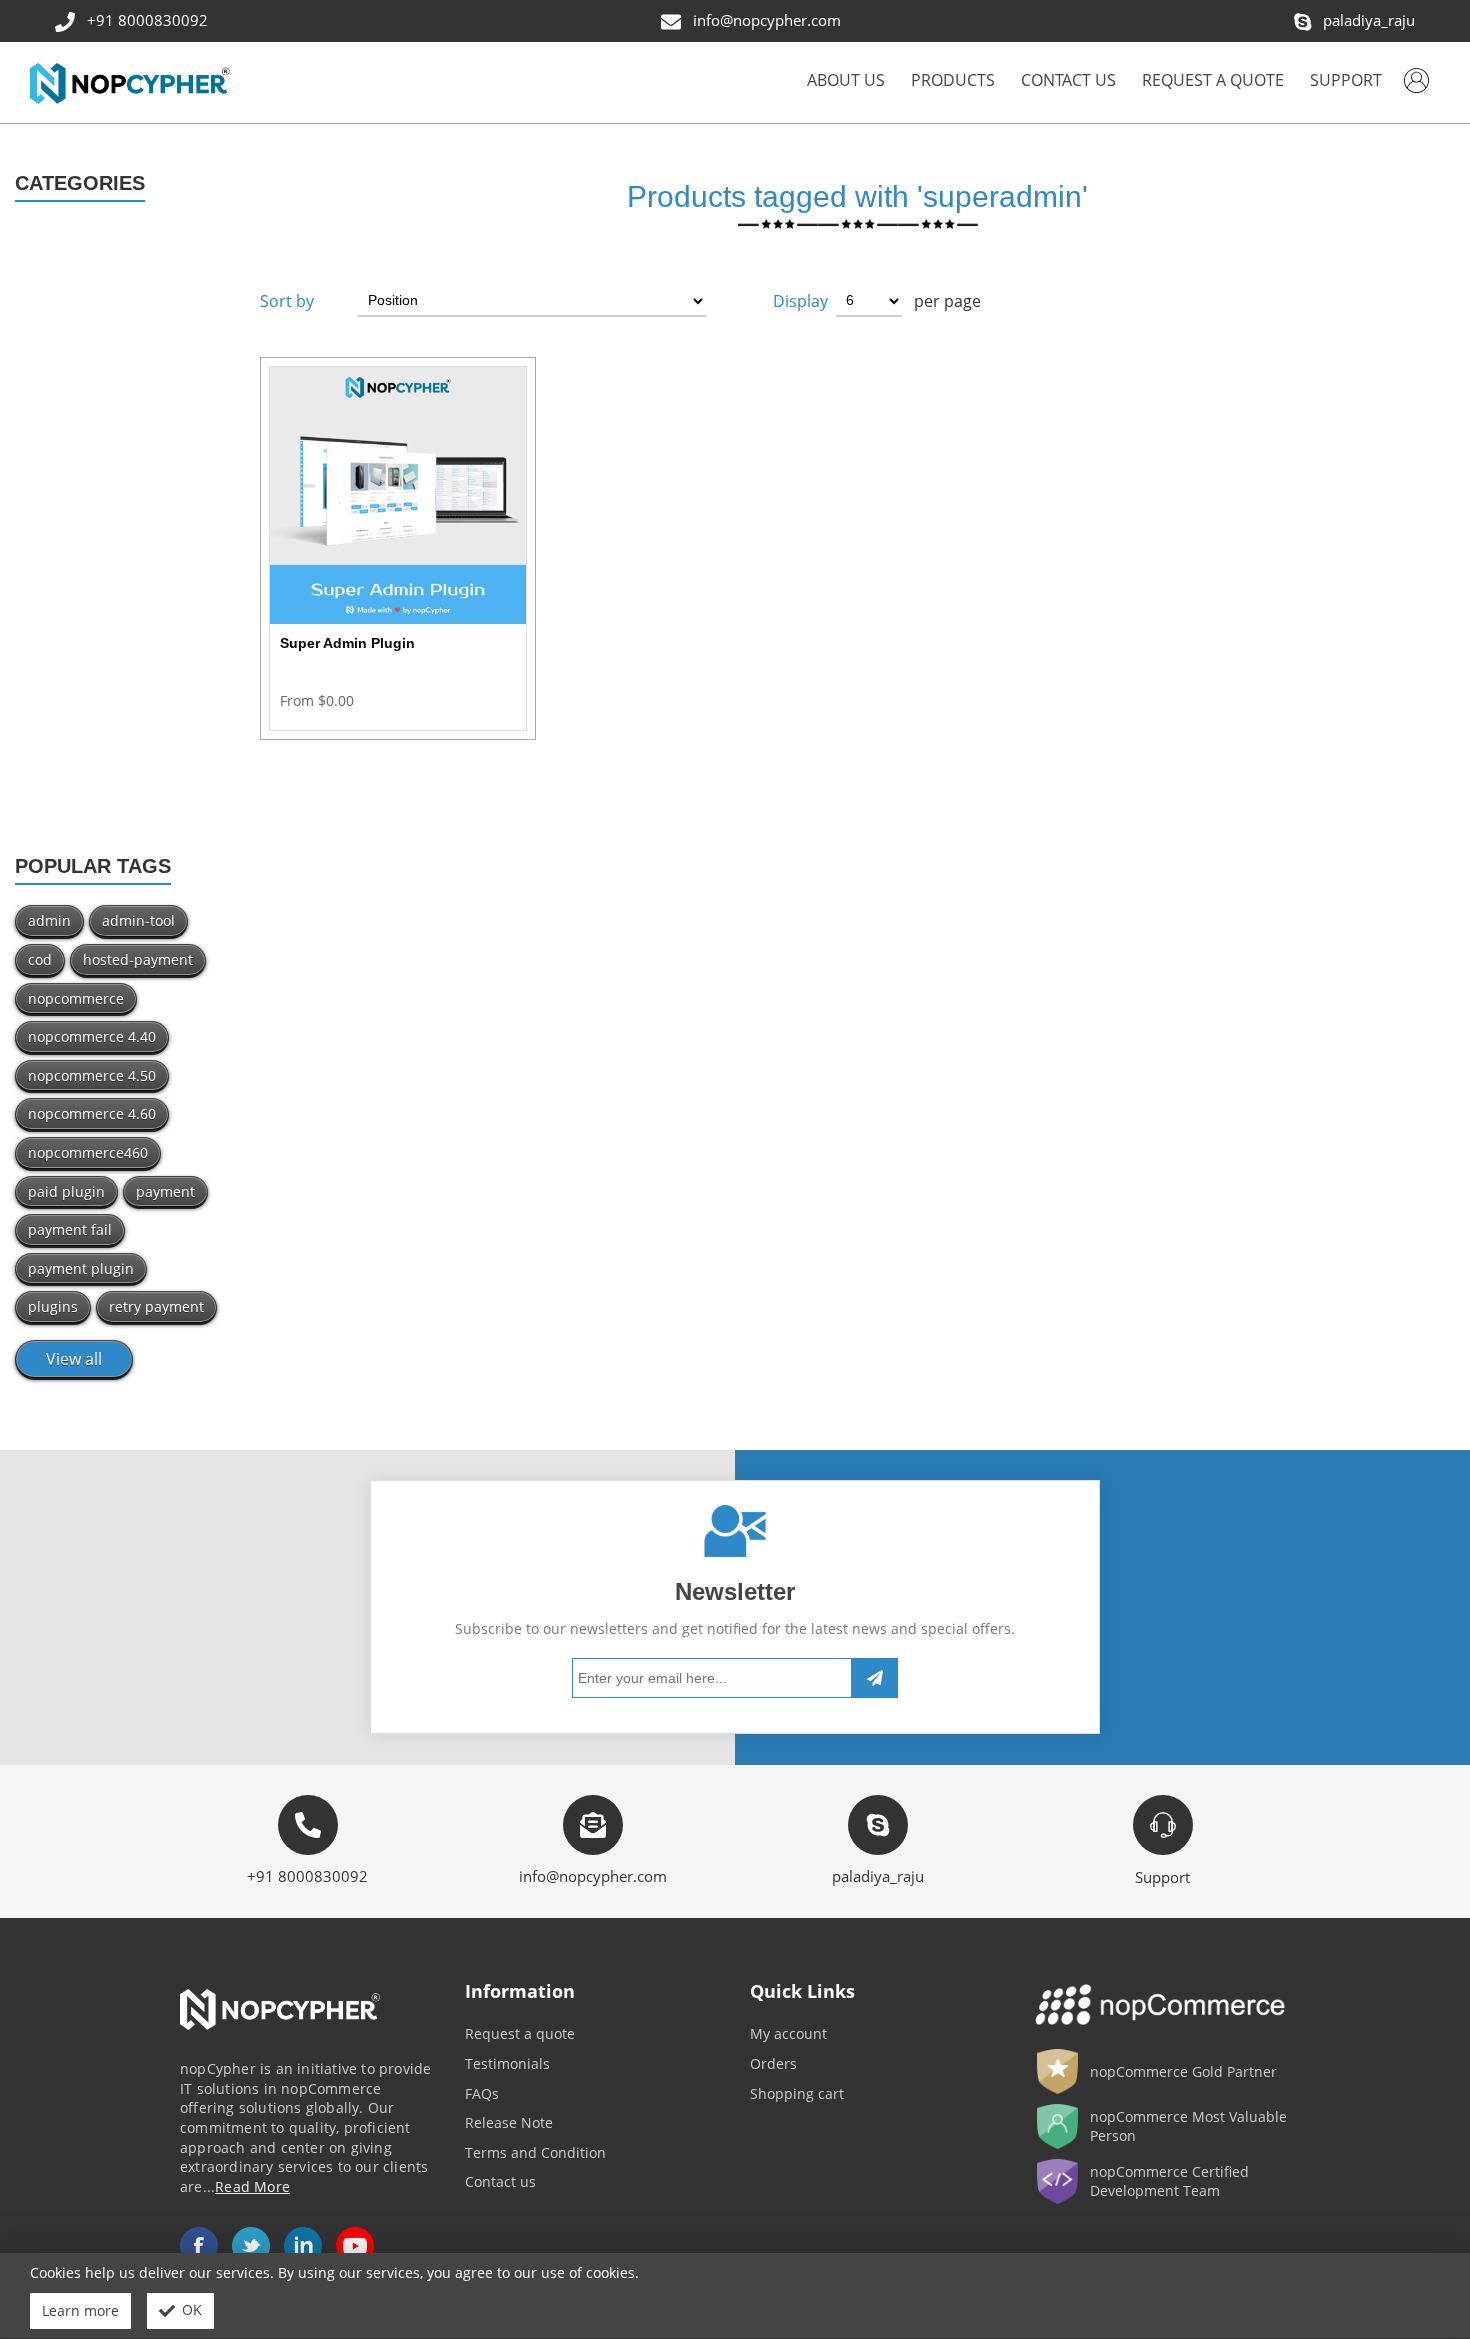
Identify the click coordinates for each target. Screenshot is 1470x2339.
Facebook (199, 2246)
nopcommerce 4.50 (92, 1075)
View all (74, 1359)
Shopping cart (797, 2093)
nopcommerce (76, 998)
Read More (252, 2186)
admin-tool (138, 920)
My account (788, 2033)
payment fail (70, 1229)
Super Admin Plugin (347, 643)
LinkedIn (303, 2246)
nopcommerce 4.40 (92, 1036)
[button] (953, 82)
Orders (773, 2063)
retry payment (156, 1306)
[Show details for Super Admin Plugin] (398, 495)
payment (165, 1191)
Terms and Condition (535, 2152)
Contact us (500, 2181)
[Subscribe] (875, 1679)
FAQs (482, 2093)
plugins (53, 1306)
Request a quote (520, 2033)
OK (192, 2309)
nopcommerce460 (88, 1152)
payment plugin (81, 1268)
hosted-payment (138, 959)
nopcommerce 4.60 (92, 1113)
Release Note (509, 2122)
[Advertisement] (122, 537)
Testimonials (507, 2063)
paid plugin (66, 1191)
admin (49, 920)
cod (40, 959)
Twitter (251, 2246)
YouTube (355, 2246)
